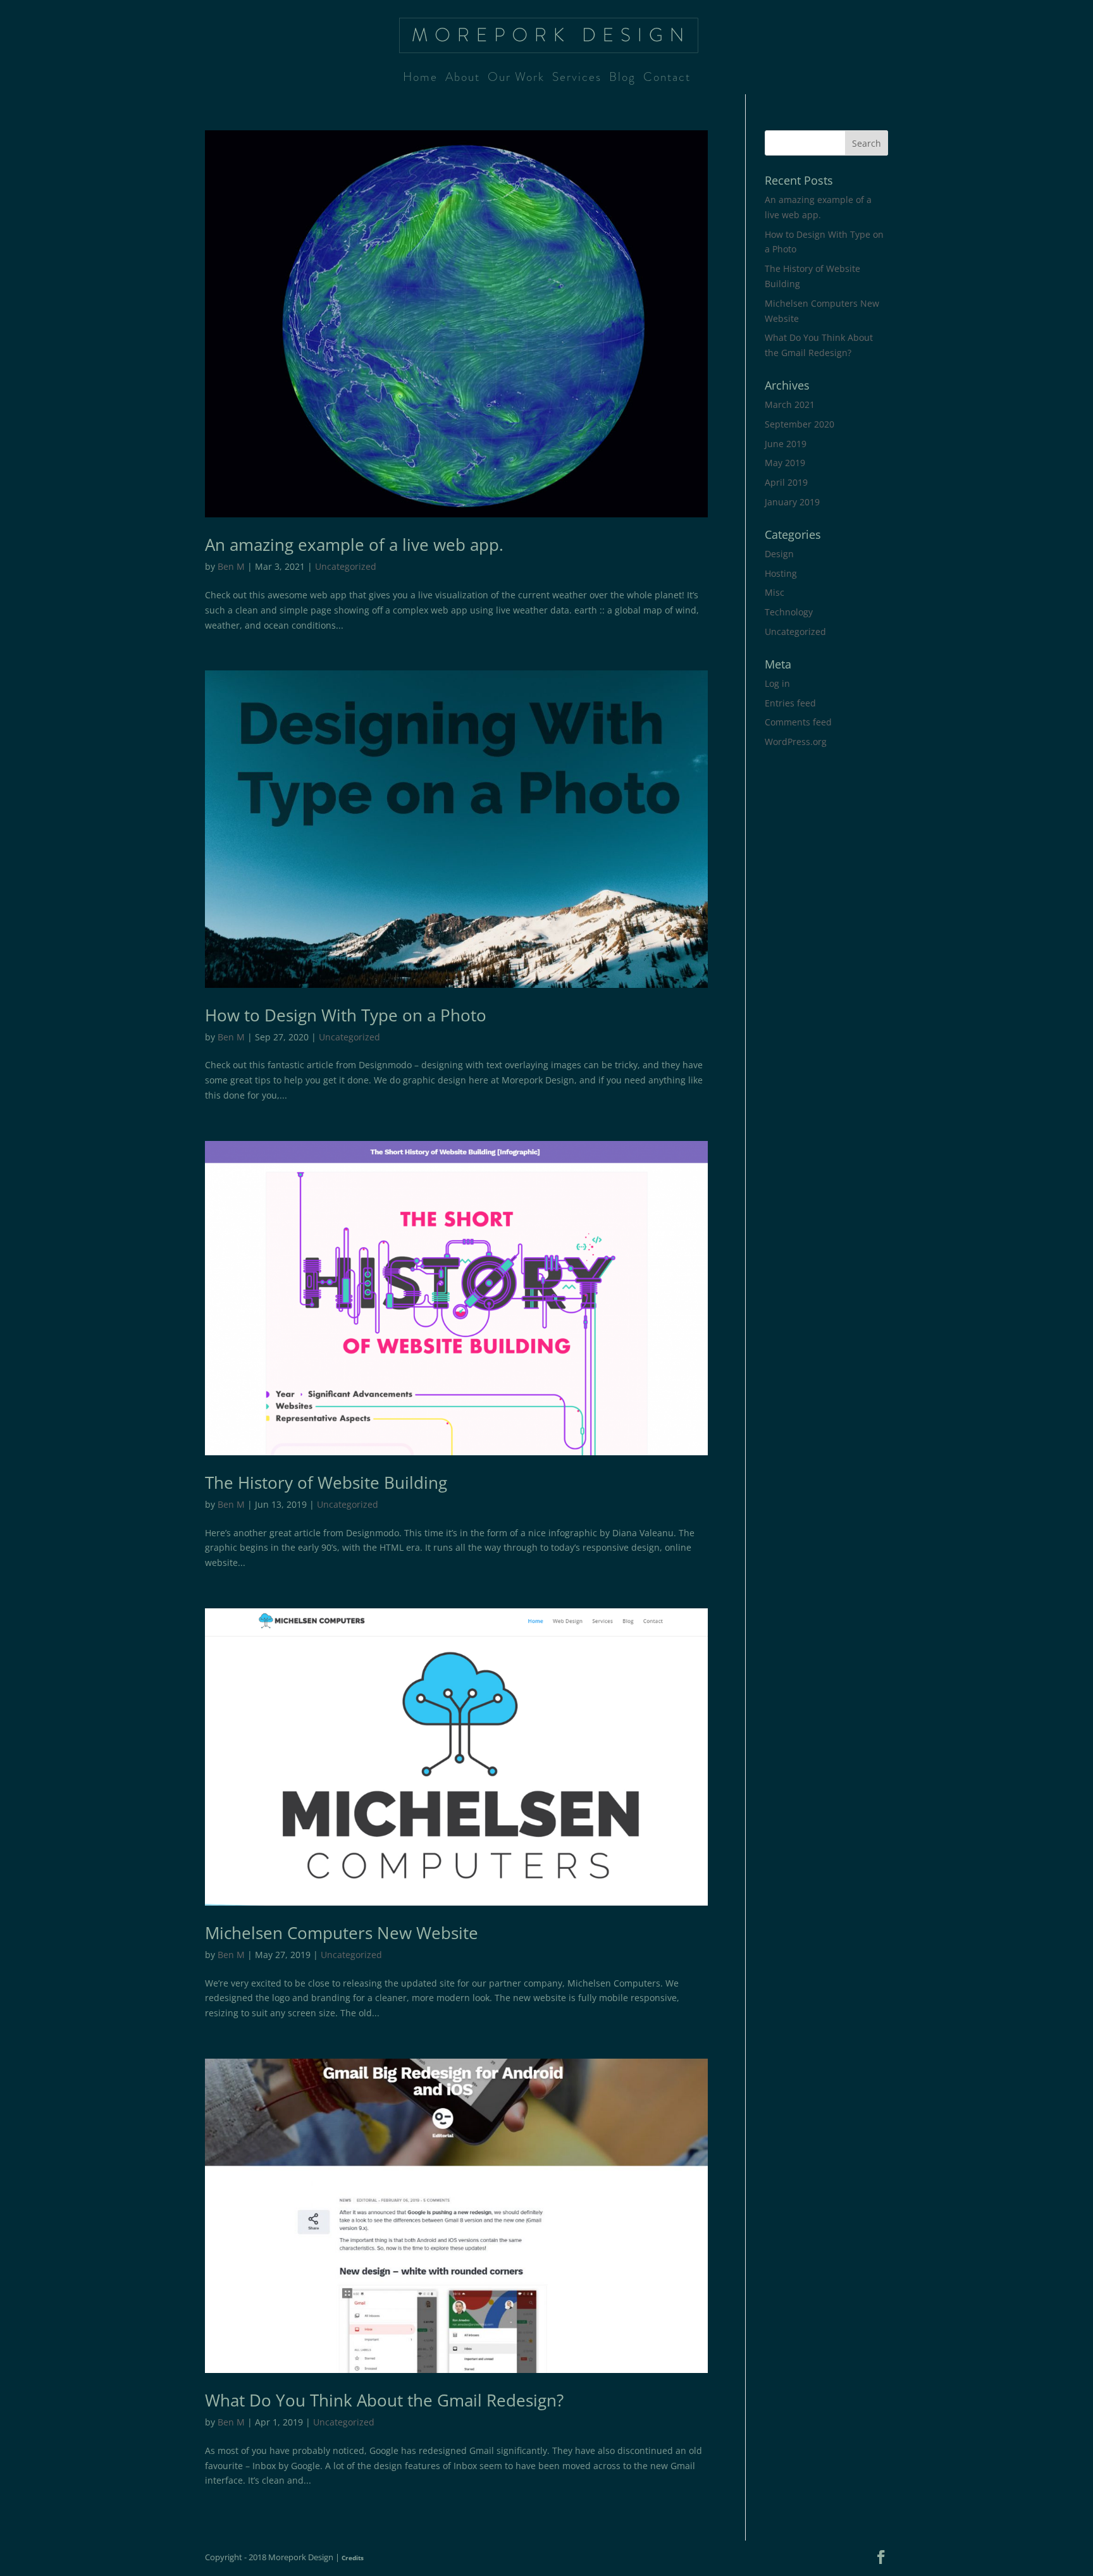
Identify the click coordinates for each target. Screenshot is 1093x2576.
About (463, 79)
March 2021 (790, 404)
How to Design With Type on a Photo (346, 1015)
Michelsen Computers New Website (342, 1933)
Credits (353, 2558)
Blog (622, 79)
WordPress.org (796, 742)
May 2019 (785, 463)
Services (577, 79)
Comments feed (798, 722)
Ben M (231, 566)
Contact (667, 79)
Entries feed (790, 703)
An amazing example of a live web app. (354, 545)
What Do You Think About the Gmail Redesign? (384, 2400)
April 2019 (786, 482)
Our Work (516, 79)
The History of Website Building (326, 1482)
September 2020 (800, 424)
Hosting (781, 573)
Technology (789, 612)
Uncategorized (346, 566)
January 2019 (792, 502)
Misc (775, 592)
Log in (777, 683)
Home (420, 79)
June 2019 (786, 444)
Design (779, 554)
